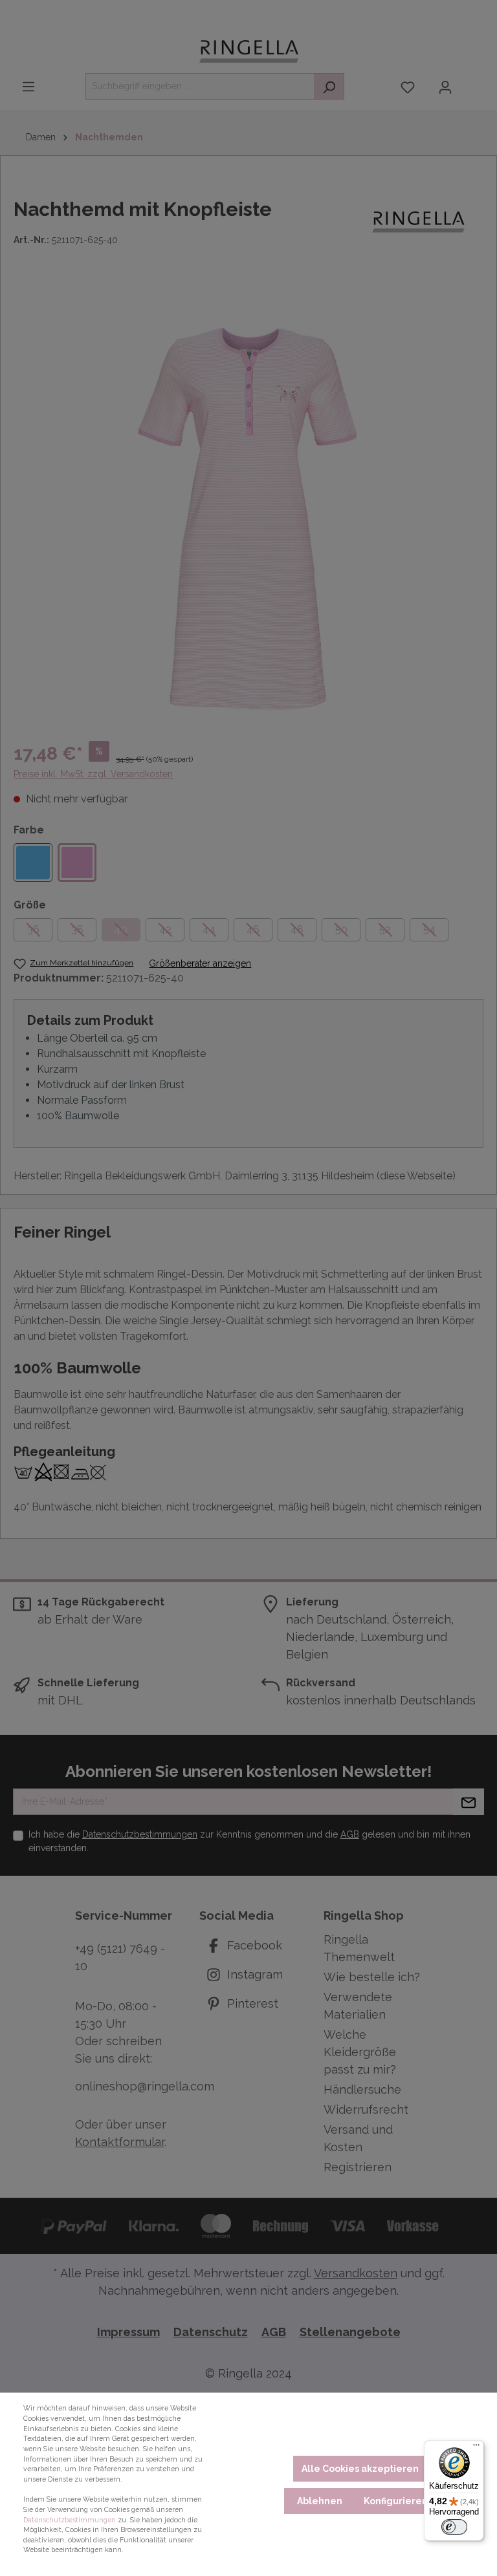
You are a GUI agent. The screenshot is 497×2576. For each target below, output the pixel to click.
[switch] (454, 2527)
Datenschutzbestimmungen (70, 2520)
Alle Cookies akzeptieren (360, 2469)
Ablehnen (320, 2501)
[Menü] (476, 2448)
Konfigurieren (396, 2501)
